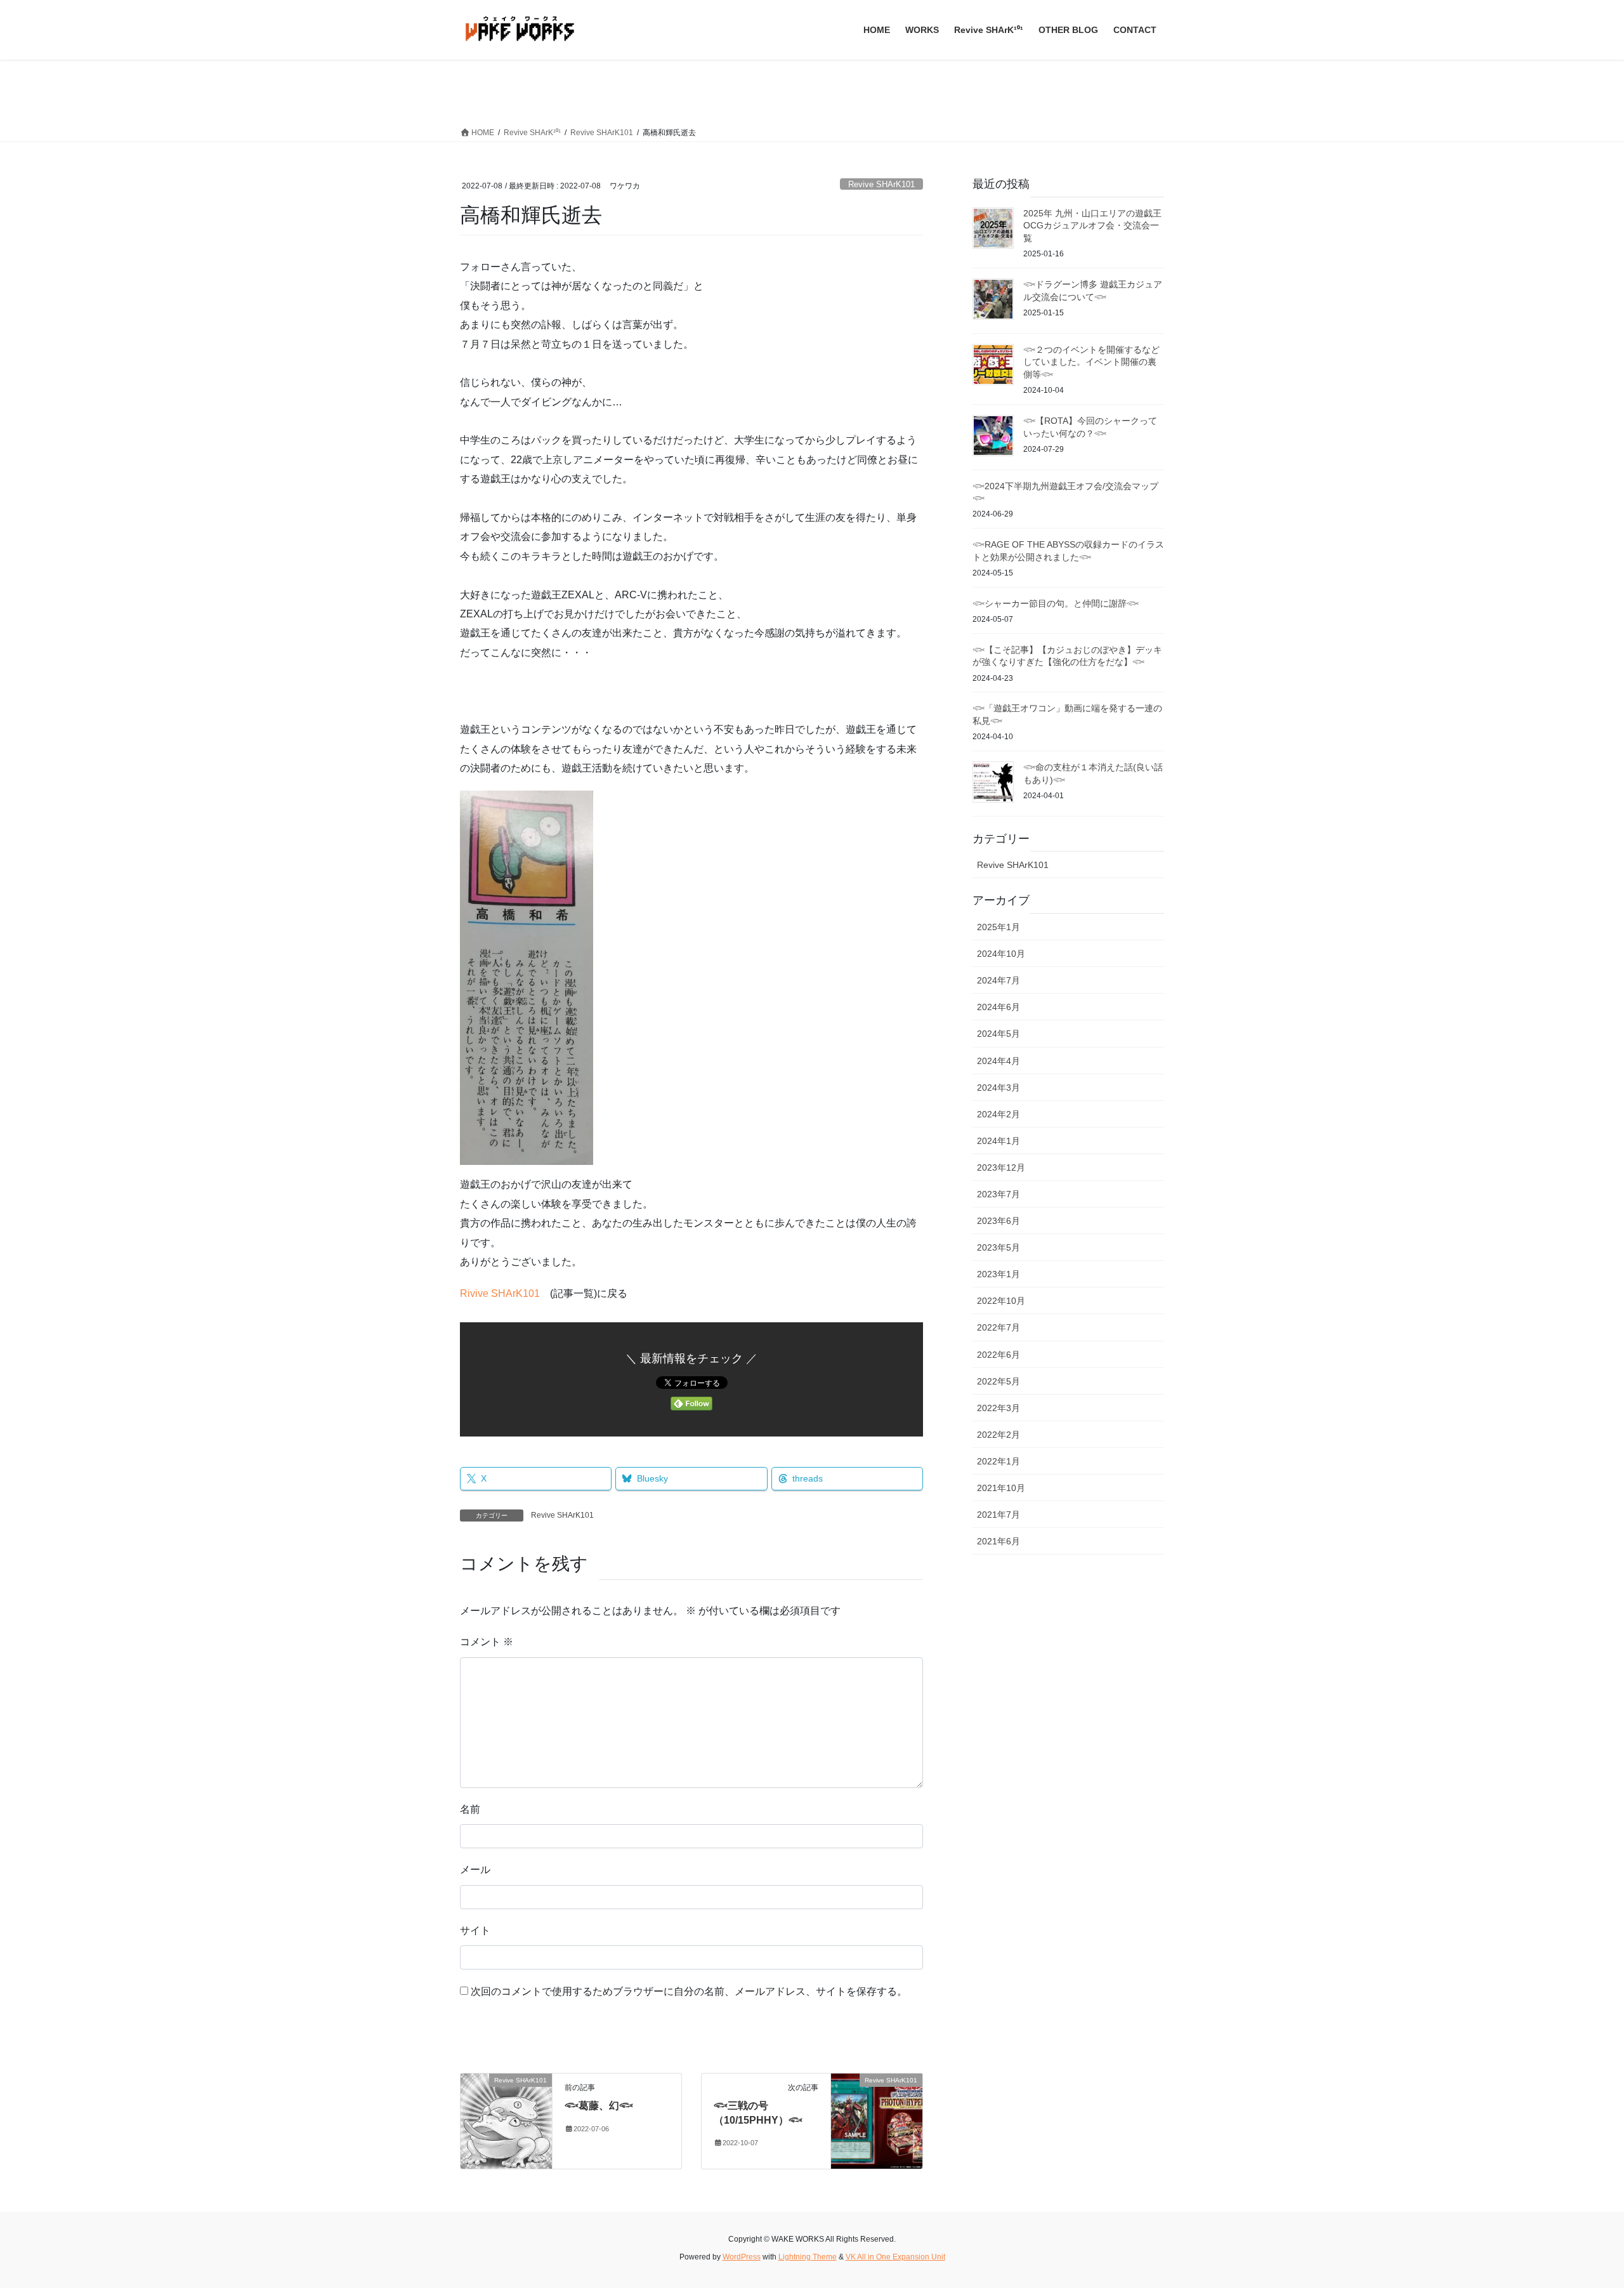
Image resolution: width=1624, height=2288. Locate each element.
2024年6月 (999, 1007)
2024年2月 (999, 1114)
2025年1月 (999, 927)
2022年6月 (999, 1355)
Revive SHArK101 (881, 184)
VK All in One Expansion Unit (895, 2257)
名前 (470, 1809)
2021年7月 (999, 1515)
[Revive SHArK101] (506, 2120)
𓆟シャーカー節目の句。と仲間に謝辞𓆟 (1056, 603)
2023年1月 (999, 1274)
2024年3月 (999, 1088)
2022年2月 (999, 1435)
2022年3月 (999, 1408)
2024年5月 (999, 1034)
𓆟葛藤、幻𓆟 (599, 2106)
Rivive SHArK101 (500, 1293)
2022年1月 (999, 1461)
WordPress (742, 2257)
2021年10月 (1001, 1488)
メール (475, 1870)
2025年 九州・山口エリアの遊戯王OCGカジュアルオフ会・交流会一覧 (1092, 226)
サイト (475, 1930)
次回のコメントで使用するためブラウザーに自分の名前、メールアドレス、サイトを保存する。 (689, 1991)
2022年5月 (999, 1381)
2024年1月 (999, 1141)
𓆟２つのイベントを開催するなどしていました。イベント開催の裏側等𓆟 (1091, 362)
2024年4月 (999, 1061)
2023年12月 (1001, 1167)
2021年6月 (999, 1541)
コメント (487, 1642)
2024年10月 (1001, 954)
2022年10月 (1001, 1301)
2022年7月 (999, 1327)
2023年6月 (999, 1221)
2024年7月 (999, 980)
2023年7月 (999, 1194)
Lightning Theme (808, 2257)
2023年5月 (999, 1247)
